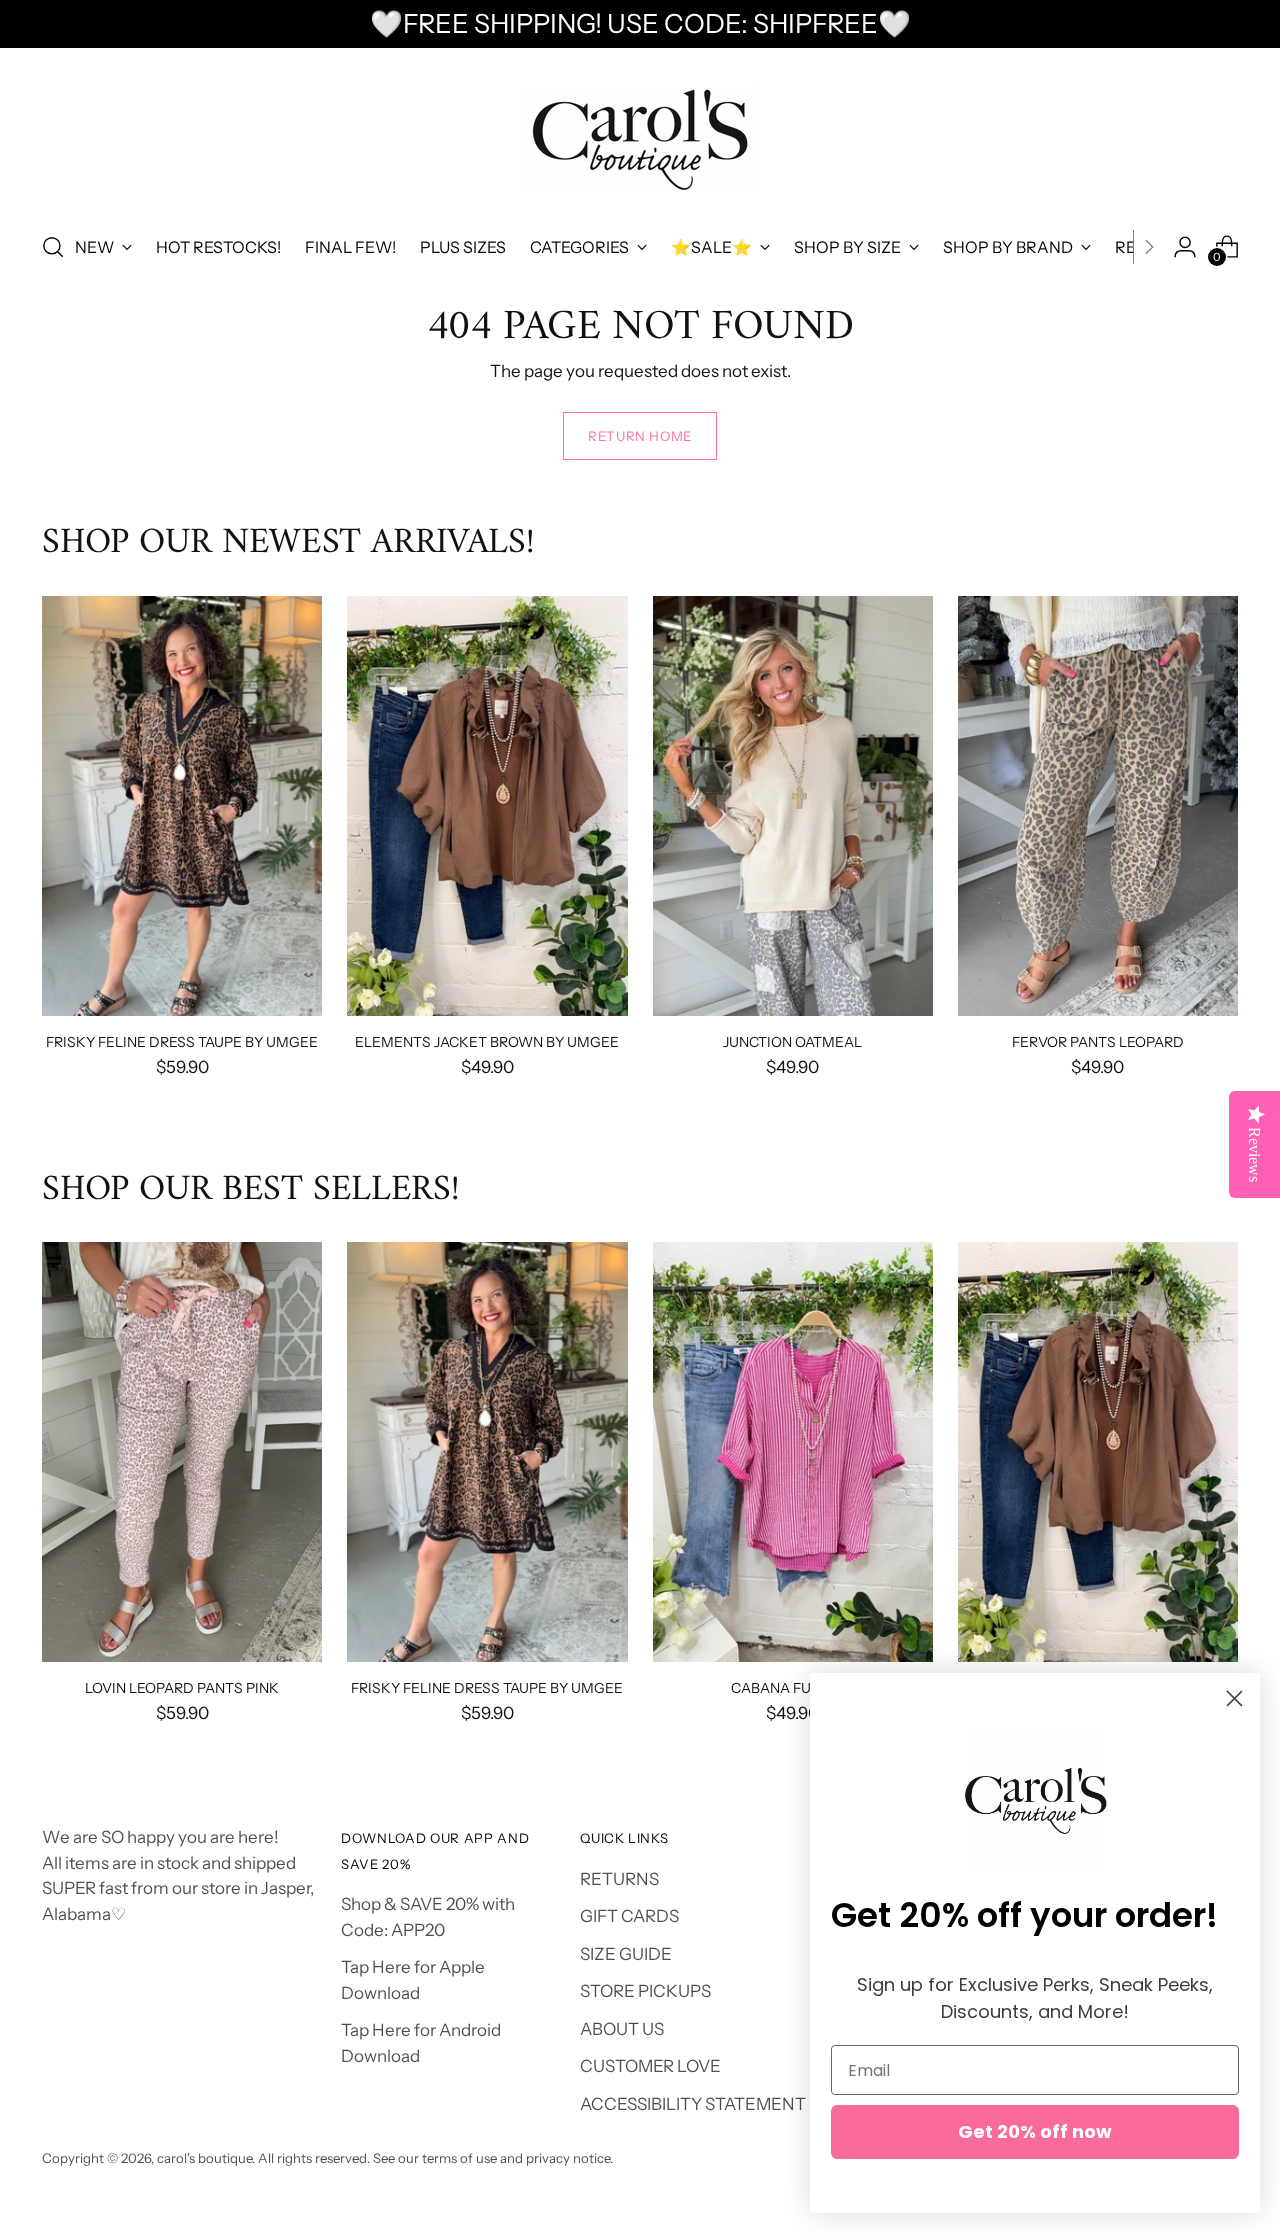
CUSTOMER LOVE (650, 2066)
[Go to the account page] (1185, 247)
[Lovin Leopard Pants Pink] (182, 1452)
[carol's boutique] (640, 136)
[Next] (1149, 247)
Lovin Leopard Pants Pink (182, 1687)
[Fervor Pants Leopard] (1098, 806)
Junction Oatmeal (792, 1041)
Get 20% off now (1035, 2131)
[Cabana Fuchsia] (793, 1452)
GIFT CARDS (629, 1916)
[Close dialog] (1234, 1698)
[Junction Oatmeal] (793, 806)
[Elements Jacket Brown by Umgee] (487, 806)
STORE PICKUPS (645, 1991)
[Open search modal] (53, 247)
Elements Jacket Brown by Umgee (487, 1041)
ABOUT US (622, 2029)
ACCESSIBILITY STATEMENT (693, 2104)
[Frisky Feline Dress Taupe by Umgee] (182, 806)
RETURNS (619, 1879)
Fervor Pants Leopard (1098, 1041)
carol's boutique (204, 2158)
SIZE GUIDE (626, 1954)
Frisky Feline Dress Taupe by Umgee (182, 1041)
